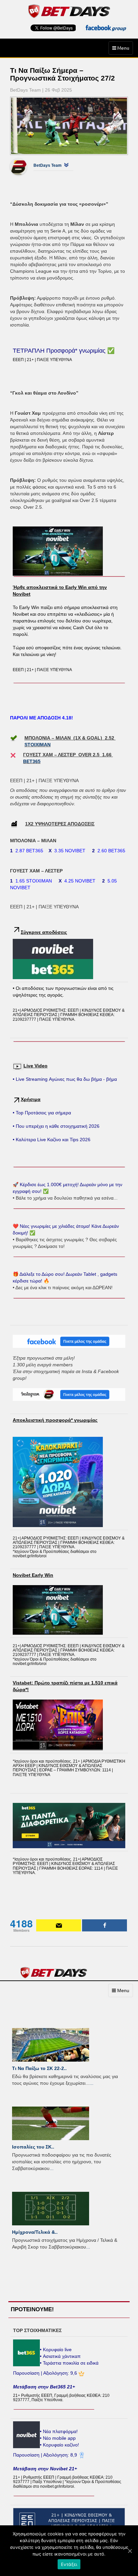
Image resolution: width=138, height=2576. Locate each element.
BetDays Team (48, 165)
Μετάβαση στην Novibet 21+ (45, 2469)
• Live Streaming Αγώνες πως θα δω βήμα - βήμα (65, 1079)
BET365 (32, 761)
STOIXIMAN (38, 745)
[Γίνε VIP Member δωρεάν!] (59, 1925)
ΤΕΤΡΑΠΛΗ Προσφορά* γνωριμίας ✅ (64, 351)
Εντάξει (69, 2564)
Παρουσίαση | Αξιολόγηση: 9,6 (46, 2373)
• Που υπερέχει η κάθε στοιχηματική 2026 (56, 1126)
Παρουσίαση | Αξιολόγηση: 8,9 (46, 2455)
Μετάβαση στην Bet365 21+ (44, 2387)
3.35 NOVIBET (70, 851)
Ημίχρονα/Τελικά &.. (35, 2232)
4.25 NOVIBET (80, 881)
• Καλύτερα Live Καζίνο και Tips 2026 (52, 1140)
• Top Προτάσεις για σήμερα (42, 1113)
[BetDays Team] (23, 167)
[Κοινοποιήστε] (105, 1925)
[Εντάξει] (130, 2551)
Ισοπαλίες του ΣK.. (33, 2147)
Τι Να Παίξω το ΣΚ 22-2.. (39, 2068)
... (91, 2083)
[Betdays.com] (69, 11)
